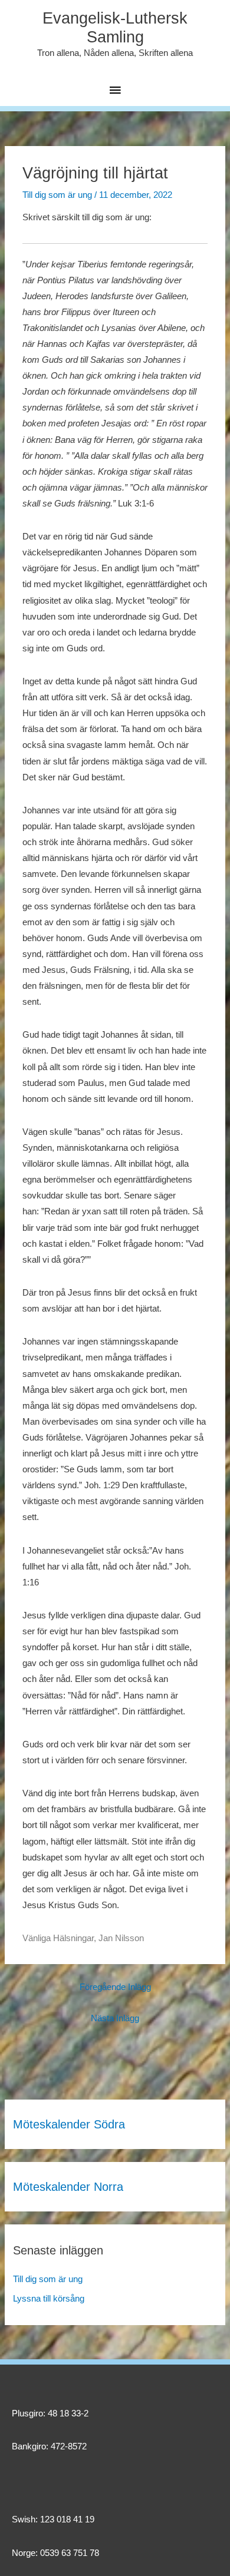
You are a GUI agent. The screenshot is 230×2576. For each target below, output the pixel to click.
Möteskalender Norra (68, 2187)
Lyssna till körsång (49, 2299)
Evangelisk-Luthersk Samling (115, 28)
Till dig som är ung (57, 195)
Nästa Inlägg (115, 2018)
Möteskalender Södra (69, 2124)
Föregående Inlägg (115, 1987)
